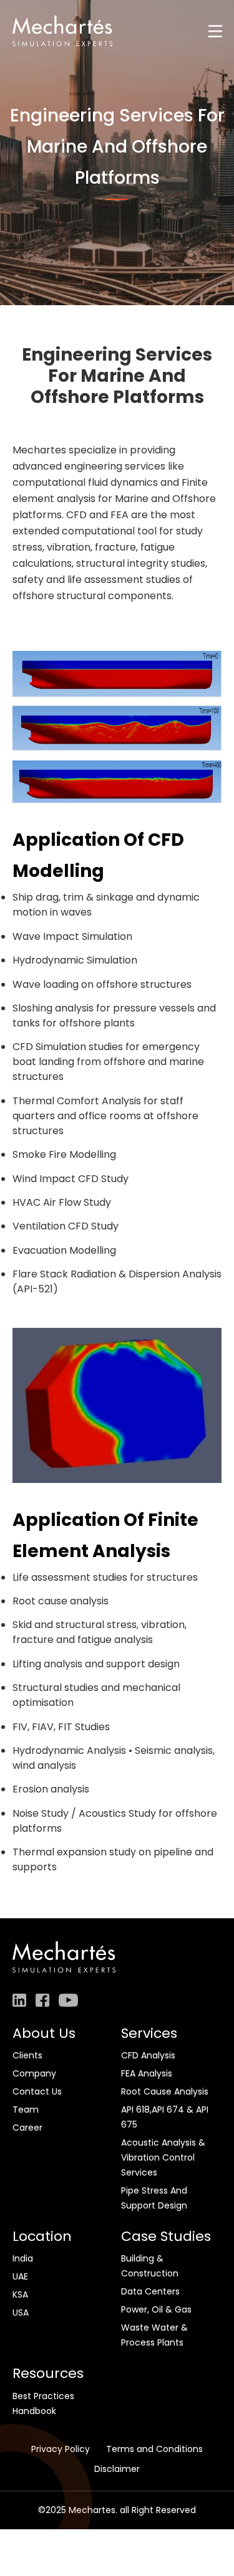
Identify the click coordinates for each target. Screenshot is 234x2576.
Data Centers (150, 2291)
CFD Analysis (148, 2055)
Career (27, 2128)
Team (26, 2110)
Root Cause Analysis (165, 2091)
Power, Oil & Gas (156, 2309)
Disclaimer (117, 2469)
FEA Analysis (147, 2073)
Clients (27, 2055)
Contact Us (37, 2091)
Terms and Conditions (154, 2449)
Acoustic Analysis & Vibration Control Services (163, 2157)
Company (34, 2073)
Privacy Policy (61, 2449)
